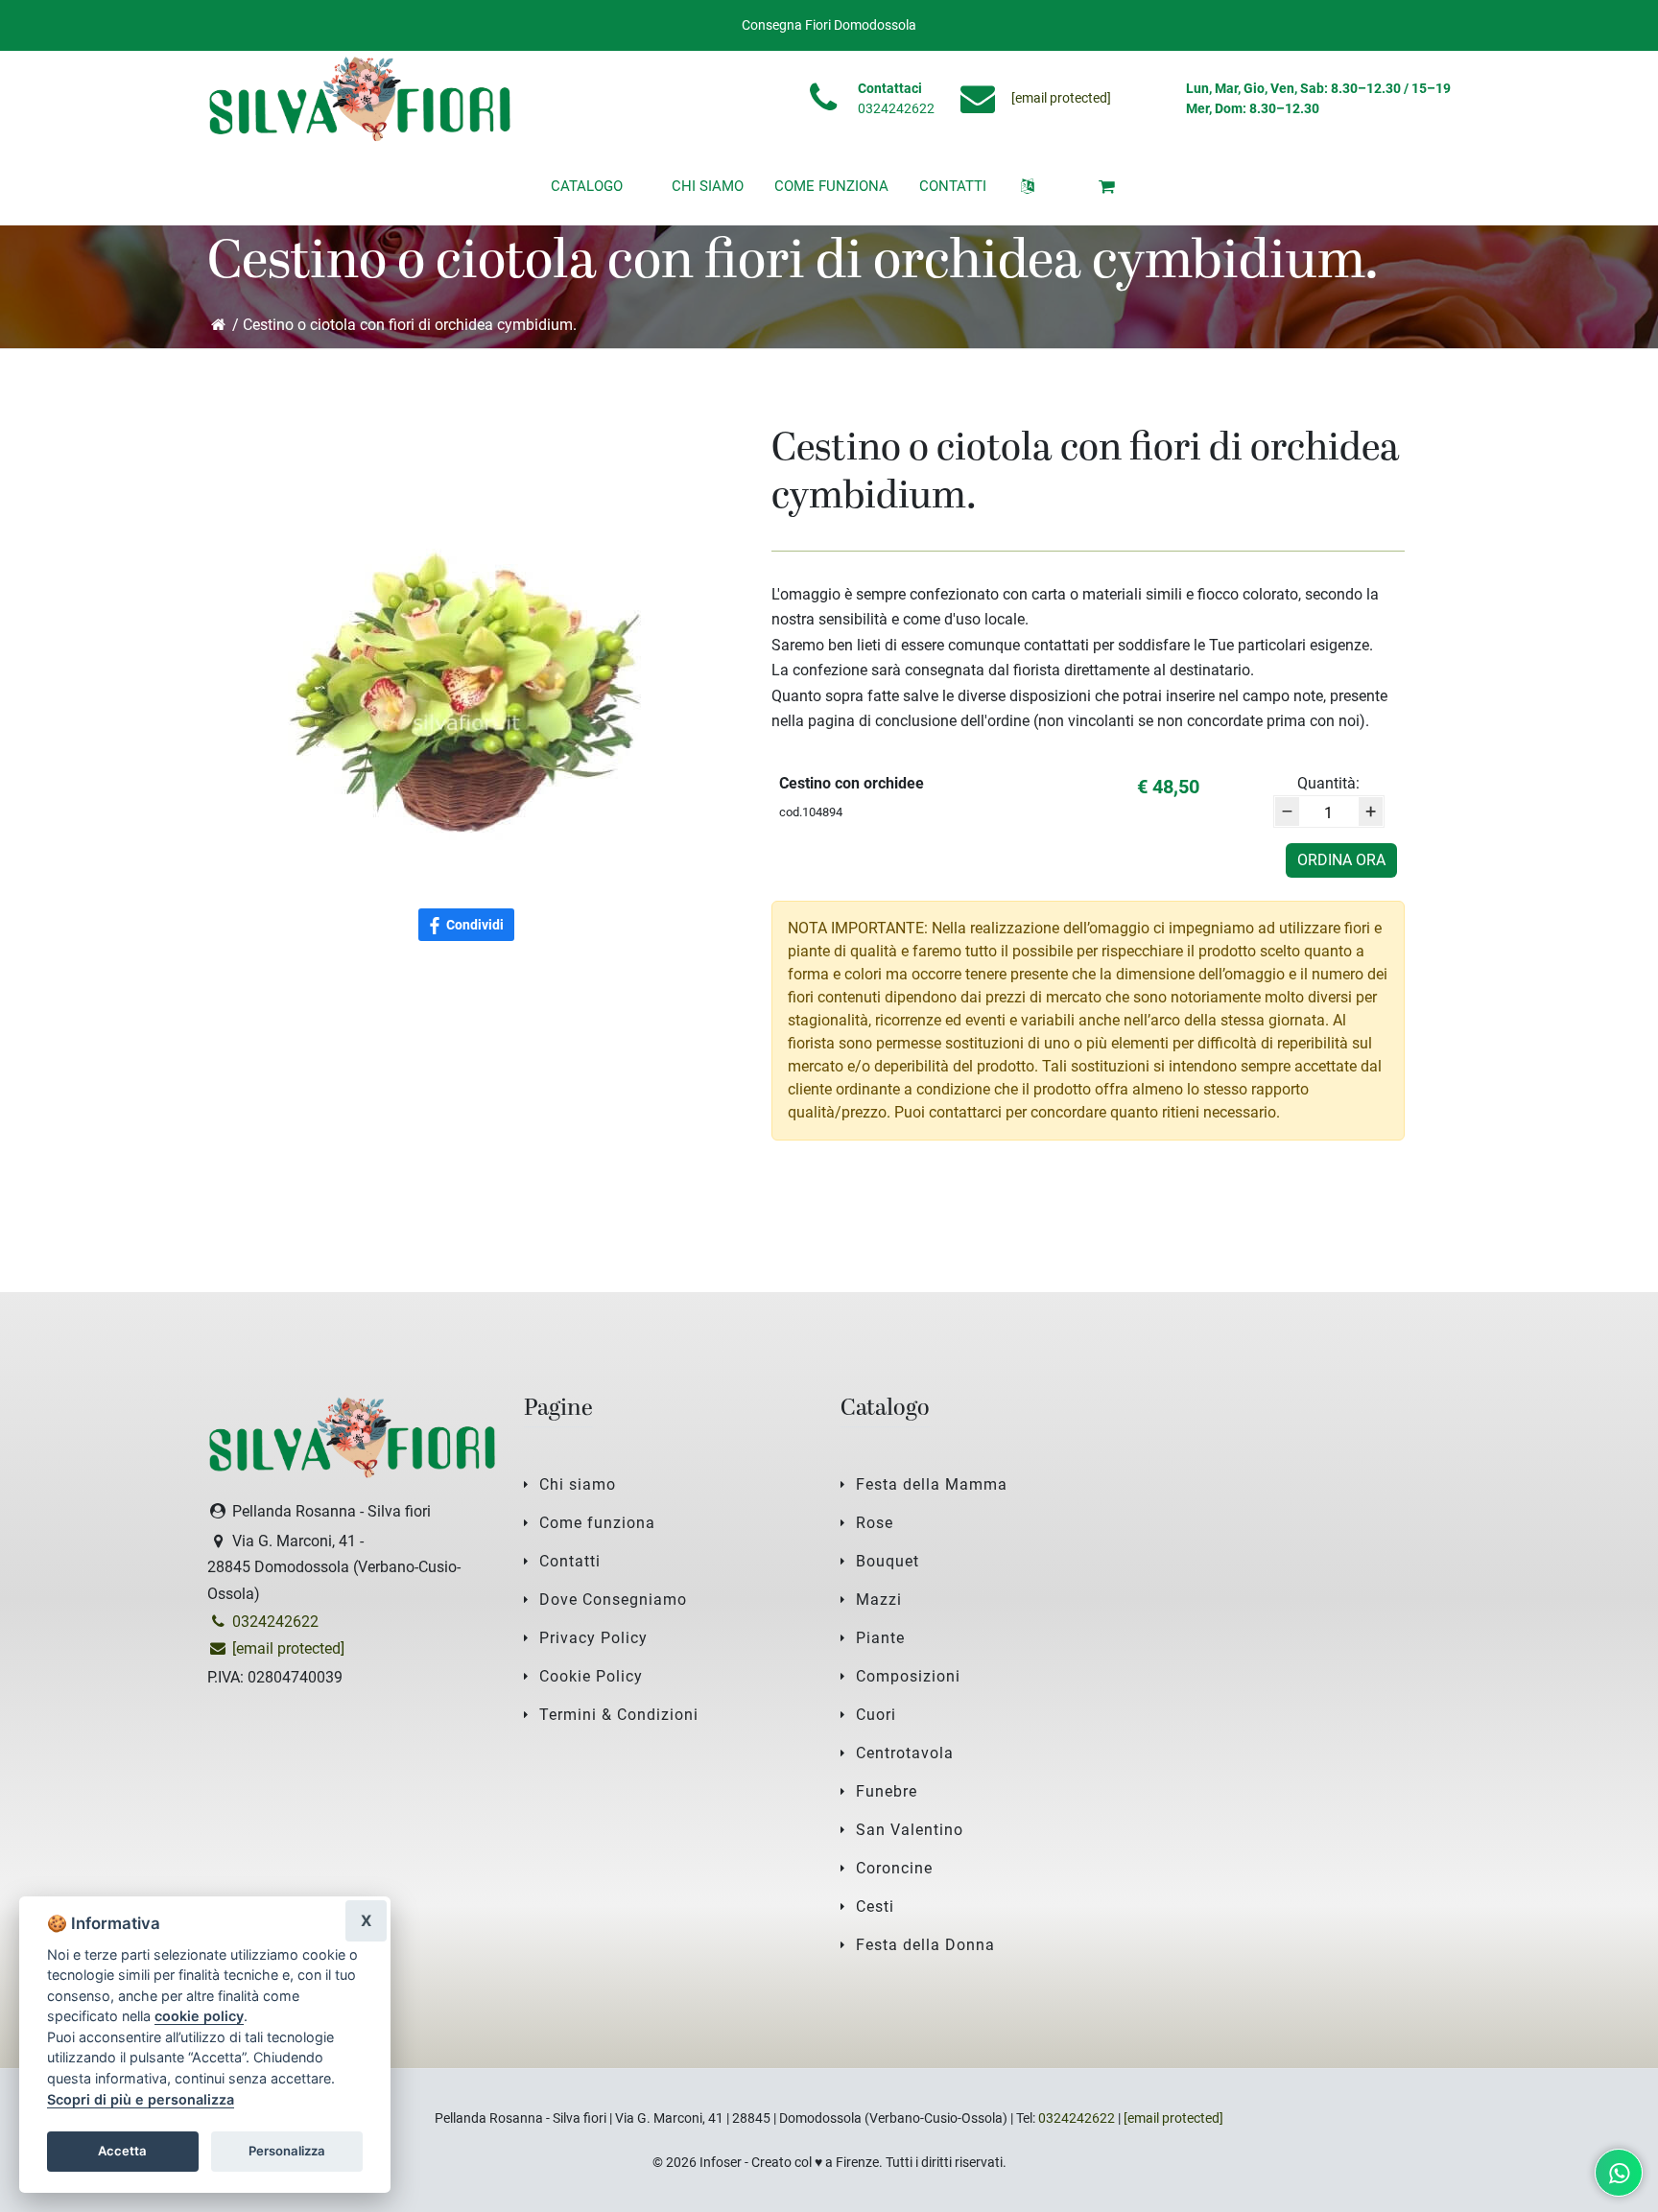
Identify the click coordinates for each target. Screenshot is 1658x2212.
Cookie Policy (591, 1676)
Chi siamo (578, 1484)
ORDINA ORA (1341, 860)
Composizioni (908, 1676)
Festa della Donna (925, 1945)
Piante (880, 1638)
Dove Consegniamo (613, 1600)
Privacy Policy (593, 1638)
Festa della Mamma (932, 1484)
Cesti (875, 1906)
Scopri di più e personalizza (141, 2099)
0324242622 (896, 108)
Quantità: (1328, 783)
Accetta (122, 2151)
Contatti (570, 1561)
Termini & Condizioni (619, 1715)
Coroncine (894, 1868)
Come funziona (597, 1523)
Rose (875, 1523)
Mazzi (879, 1600)
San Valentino (910, 1830)
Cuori (876, 1715)
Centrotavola (905, 1753)
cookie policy (199, 2016)
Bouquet (888, 1561)
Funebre (887, 1791)
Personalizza (287, 2151)
